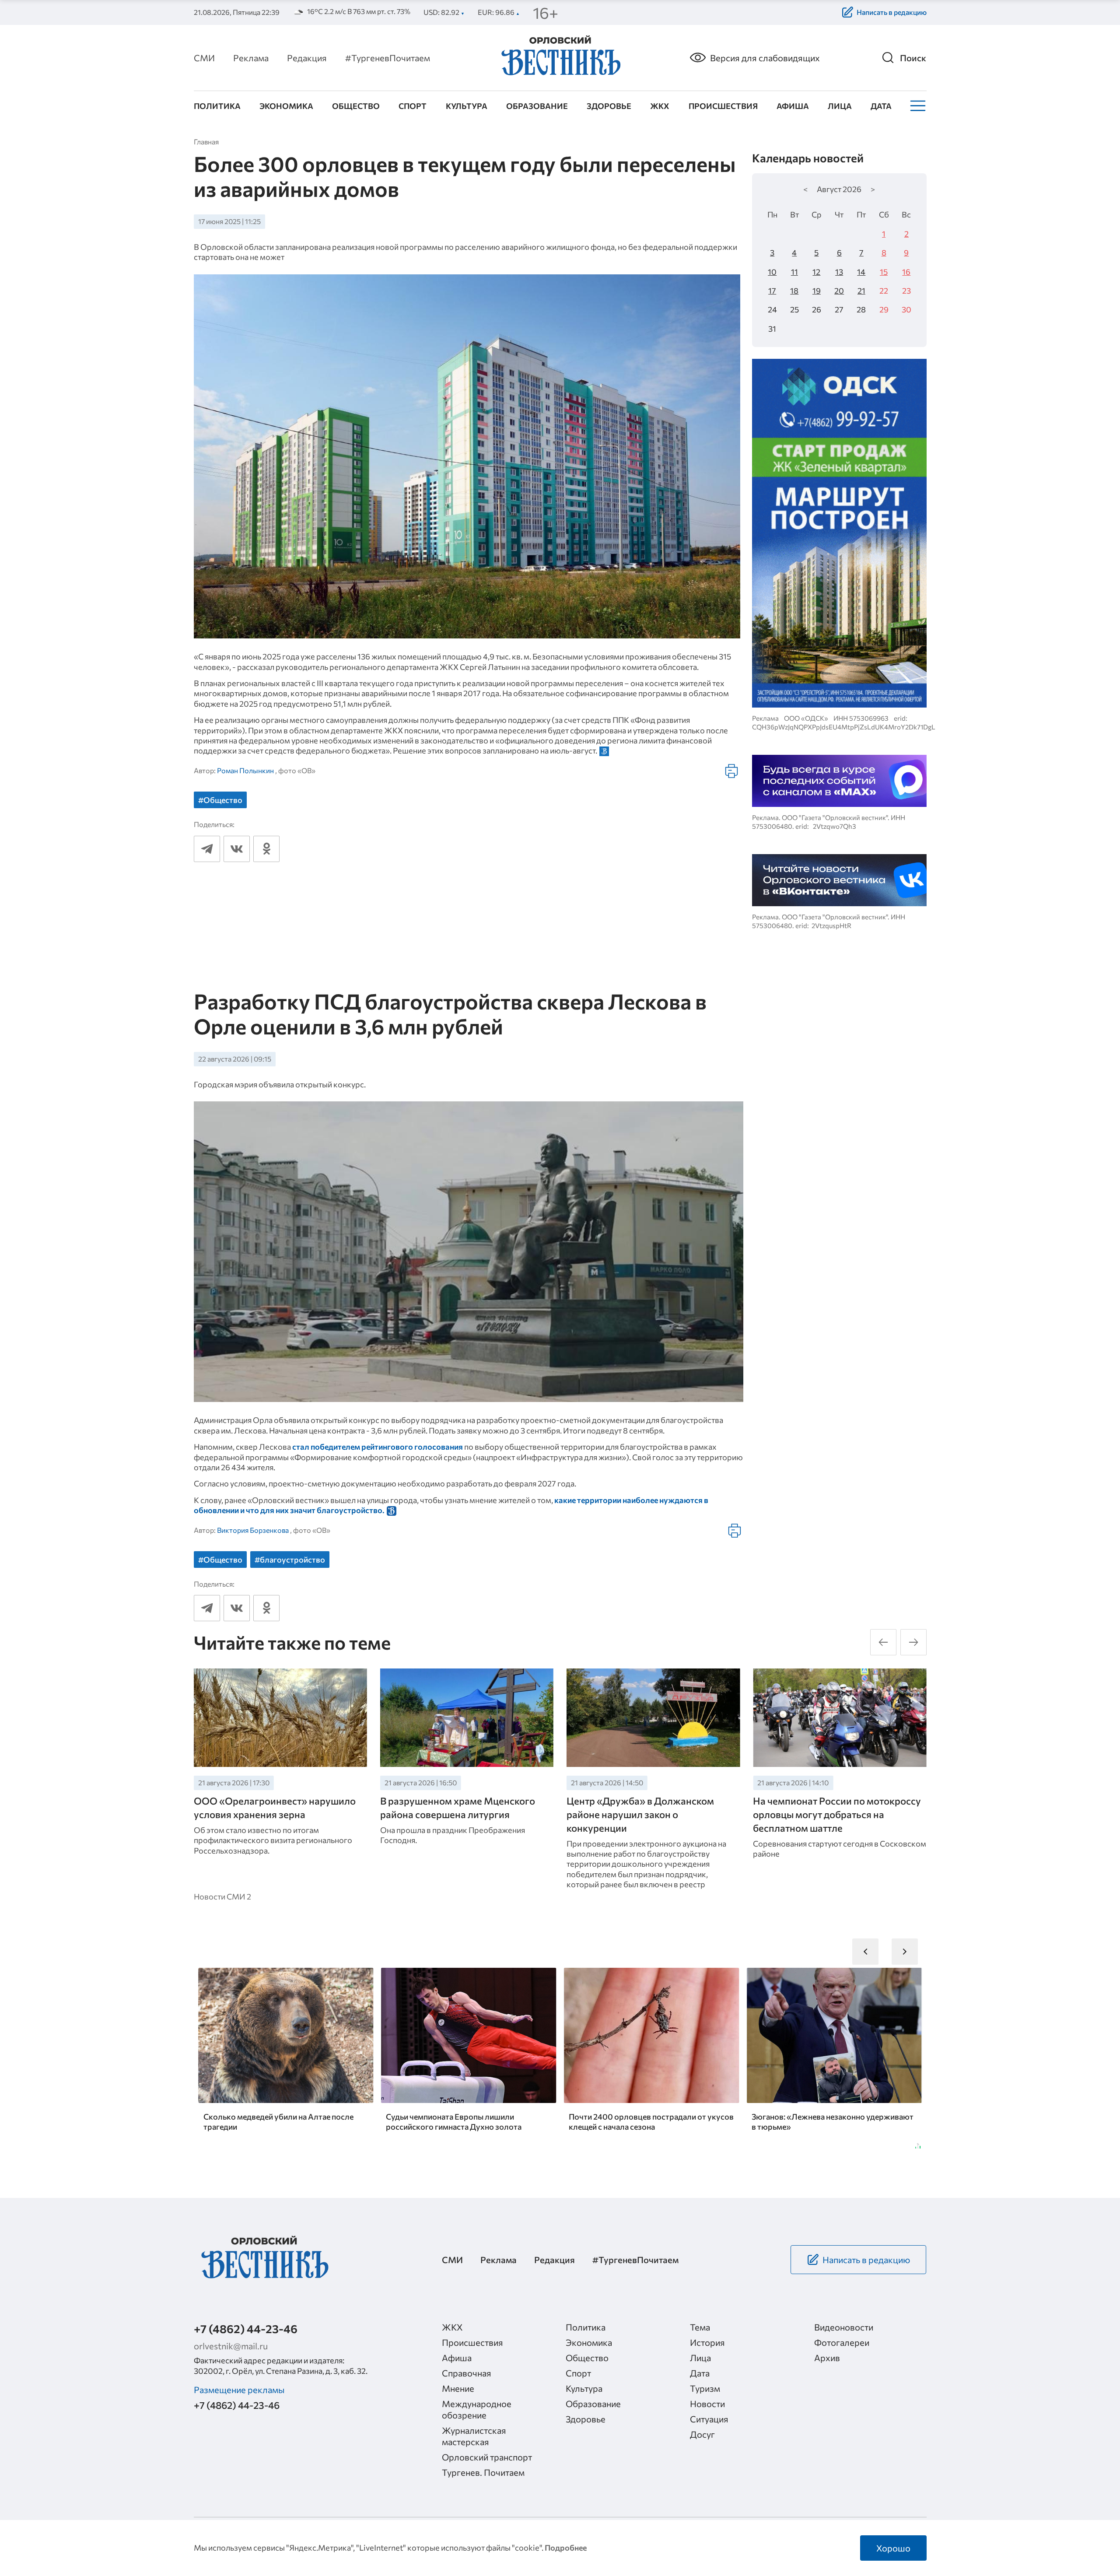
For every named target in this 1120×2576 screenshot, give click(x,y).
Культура (467, 106)
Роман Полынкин (245, 770)
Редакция (307, 58)
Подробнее (566, 2548)
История (707, 2342)
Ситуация (709, 2419)
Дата (881, 106)
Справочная (467, 2373)
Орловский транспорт (487, 2457)
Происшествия (723, 106)
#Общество (220, 800)
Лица (840, 106)
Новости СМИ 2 (222, 1896)
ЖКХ (660, 106)
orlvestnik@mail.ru (231, 2346)
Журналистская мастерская (474, 2436)
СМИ (204, 58)
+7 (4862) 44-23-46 (246, 2329)
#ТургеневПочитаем (388, 58)
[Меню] (917, 106)
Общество (356, 106)
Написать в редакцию (892, 12)
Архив (827, 2358)
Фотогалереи (842, 2342)
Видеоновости (844, 2327)
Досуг (702, 2434)
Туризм (705, 2388)
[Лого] (560, 57)
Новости (707, 2404)
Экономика (286, 106)
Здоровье (609, 106)
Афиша (793, 106)
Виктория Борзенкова (253, 1530)
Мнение (458, 2388)
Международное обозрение (477, 2409)
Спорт (413, 106)
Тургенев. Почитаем (483, 2472)
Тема (700, 2327)
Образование (537, 106)
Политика (217, 106)
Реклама (251, 58)
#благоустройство (290, 1560)
